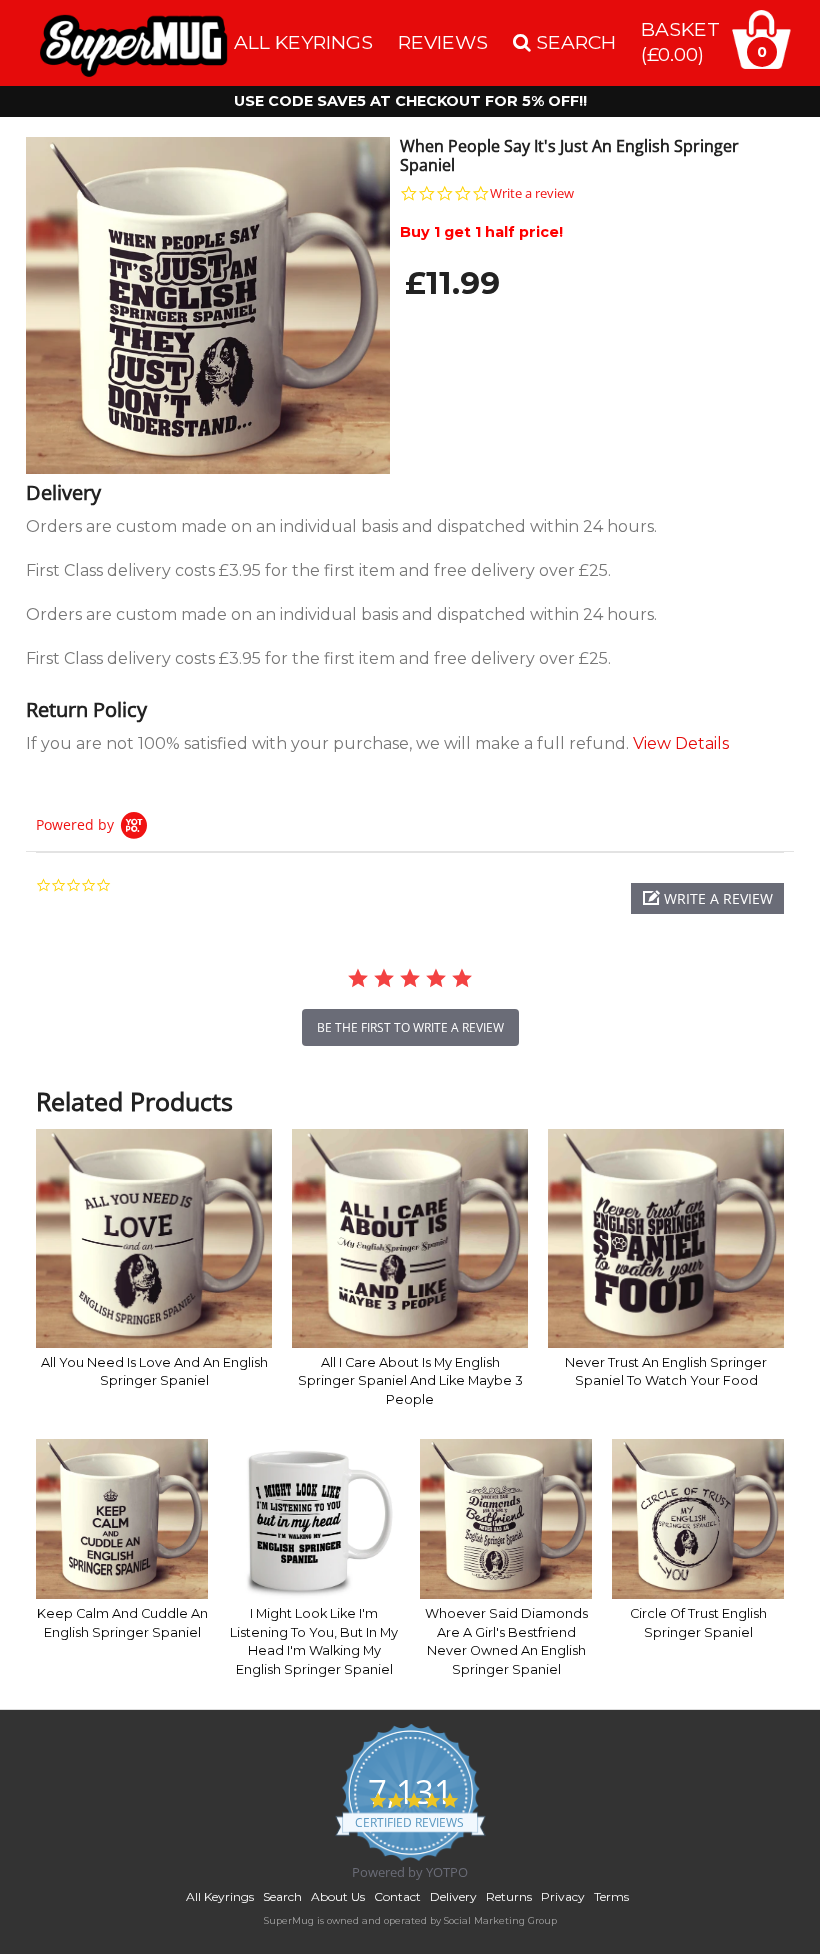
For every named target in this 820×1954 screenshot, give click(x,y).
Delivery (453, 1896)
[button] (707, 898)
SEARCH (573, 42)
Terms (611, 1896)
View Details (681, 743)
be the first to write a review (410, 1027)
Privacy (563, 1896)
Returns (509, 1896)
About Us (338, 1896)
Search (282, 1896)
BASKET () (680, 41)
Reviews (443, 42)
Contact (397, 1896)
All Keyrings (303, 42)
